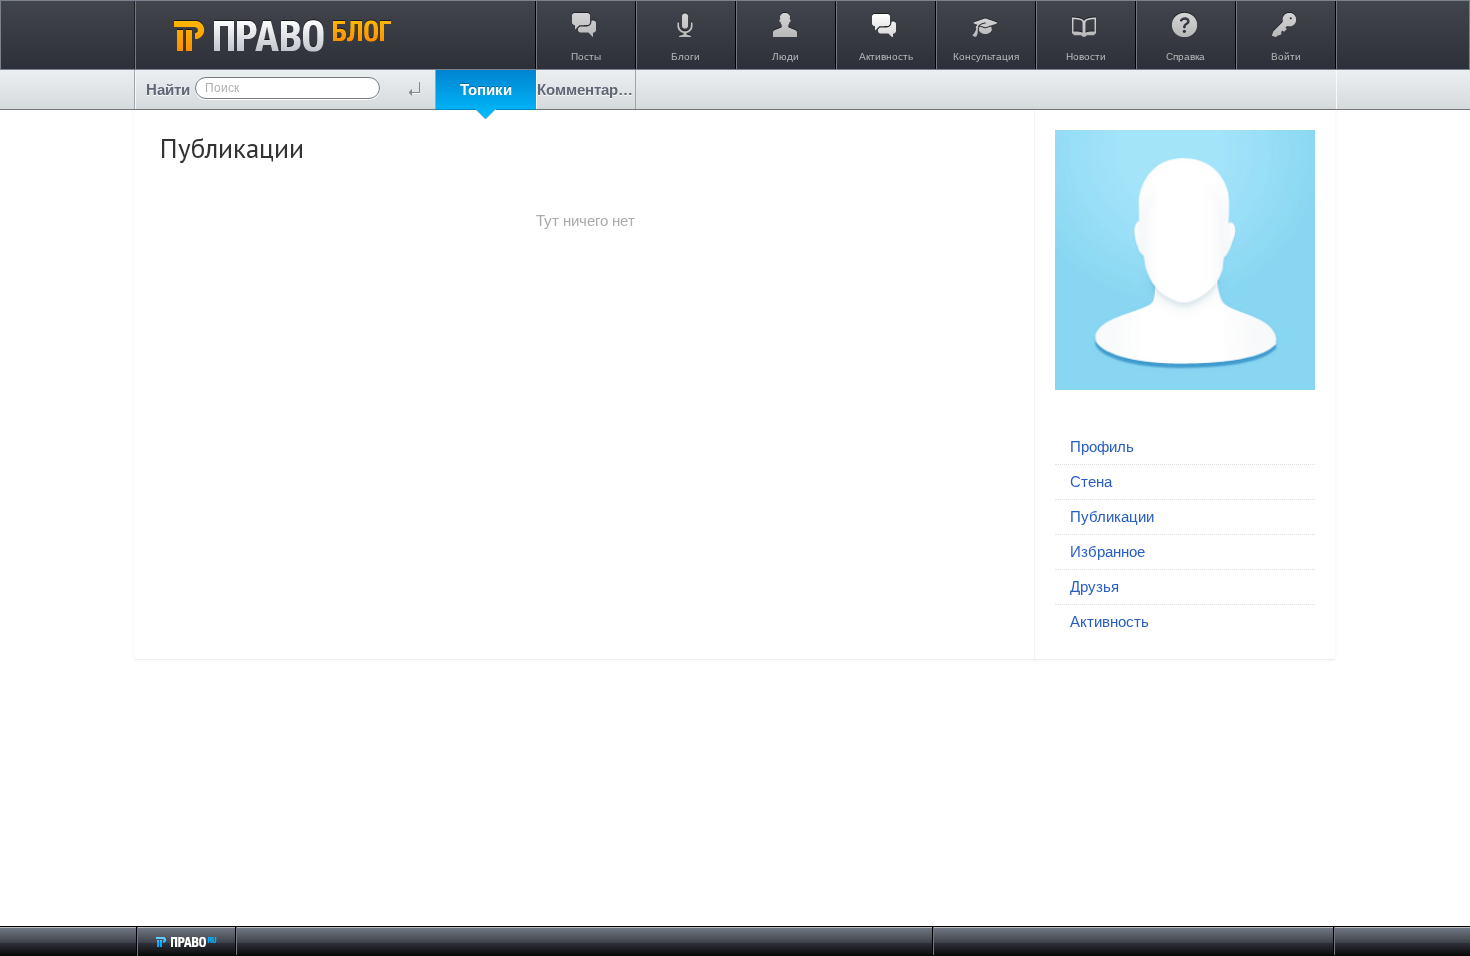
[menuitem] (486, 89)
